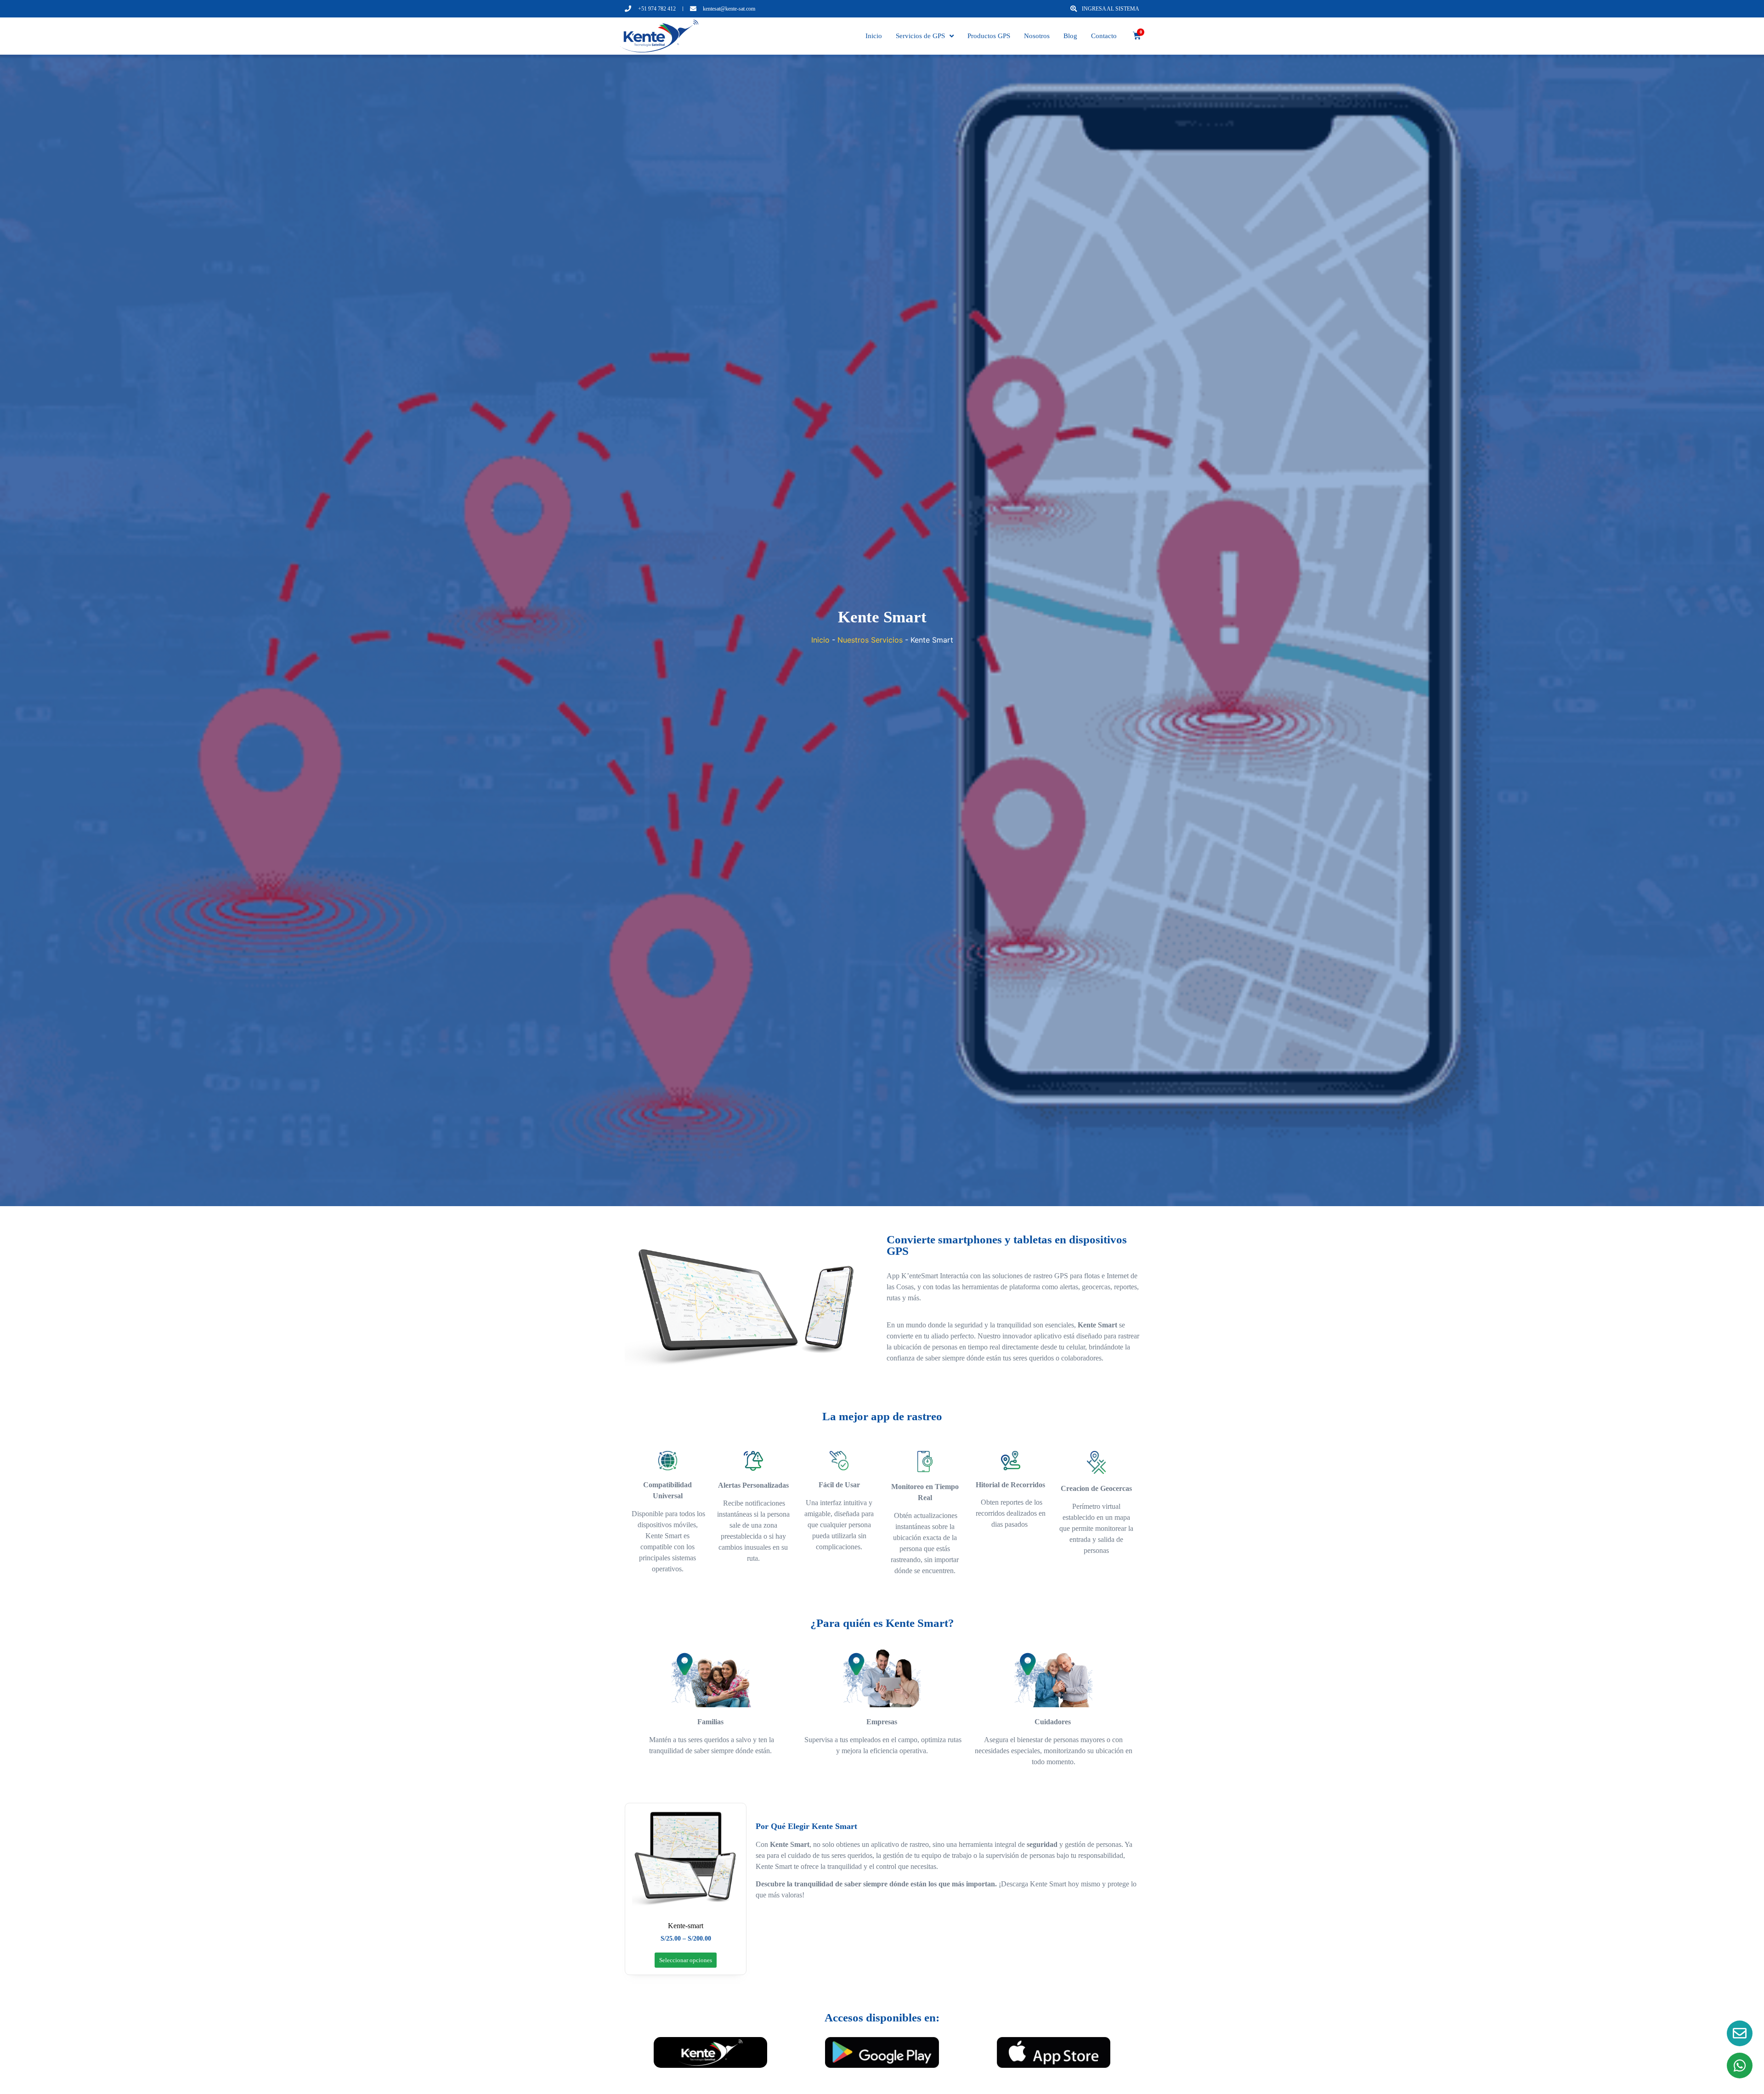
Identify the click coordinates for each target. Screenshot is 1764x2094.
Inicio (874, 36)
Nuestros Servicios (870, 640)
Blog (1070, 36)
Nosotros (1037, 36)
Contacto (1104, 36)
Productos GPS (989, 36)
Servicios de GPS (920, 36)
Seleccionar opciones (686, 1960)
